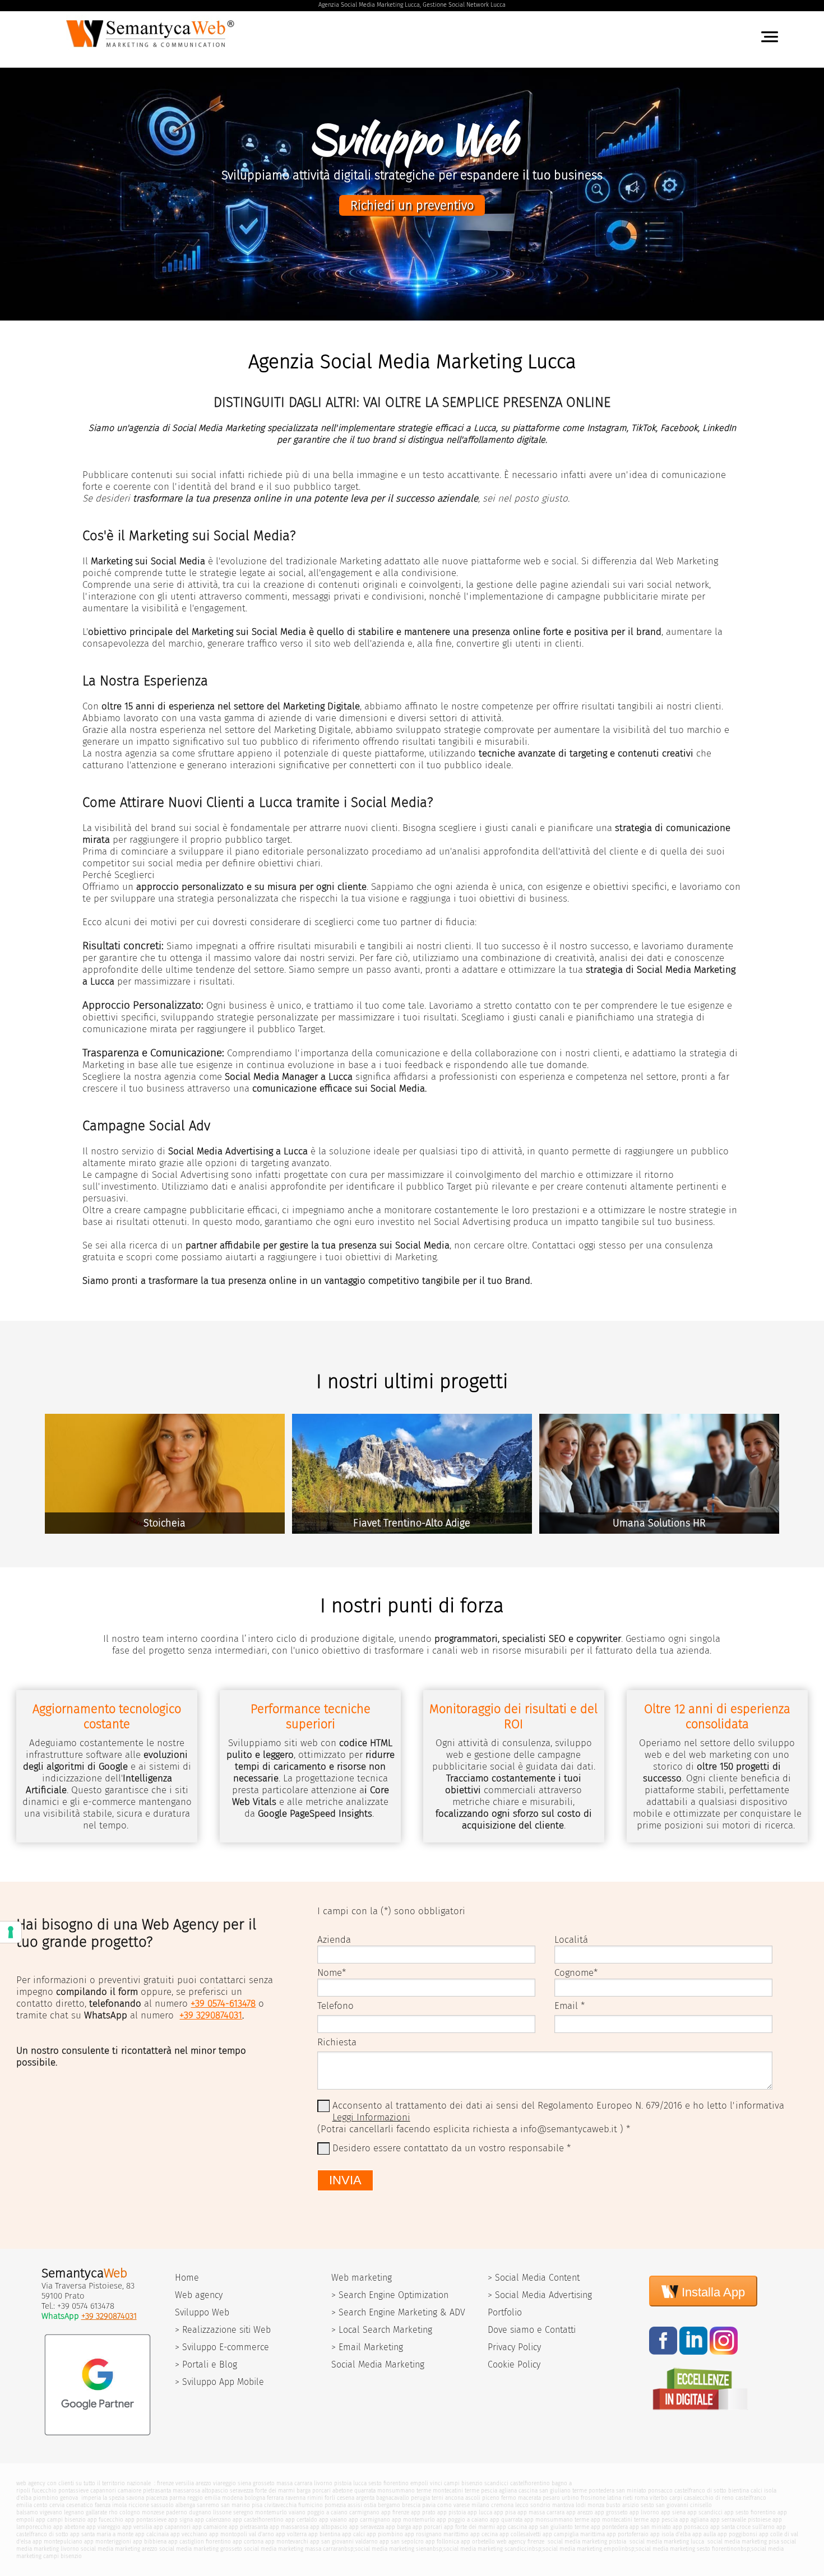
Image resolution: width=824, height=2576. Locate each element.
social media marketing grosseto (201, 2549)
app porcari (427, 2527)
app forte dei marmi (469, 2527)
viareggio (224, 2483)
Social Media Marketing (378, 2364)
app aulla (704, 2534)
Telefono (335, 2006)
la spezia (114, 2498)
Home (187, 2278)
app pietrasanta (248, 2527)
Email (566, 2006)
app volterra (291, 2534)
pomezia (335, 2505)
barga (304, 2491)
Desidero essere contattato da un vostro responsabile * (452, 2148)
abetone (342, 2491)
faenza (103, 2505)
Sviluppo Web (202, 2312)
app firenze (395, 2512)
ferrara (275, 2498)
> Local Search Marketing (382, 2330)
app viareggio (103, 2527)
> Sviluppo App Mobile (219, 2382)
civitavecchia (280, 2505)
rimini (315, 2498)
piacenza (157, 2498)
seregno (243, 2512)
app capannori (172, 2527)
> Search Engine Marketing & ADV (398, 2312)
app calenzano (213, 2520)
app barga (398, 2527)
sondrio (540, 2505)
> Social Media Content (534, 2278)
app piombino (385, 2534)
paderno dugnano (189, 2512)
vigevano (51, 2512)
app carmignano (369, 2520)
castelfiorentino (530, 2483)
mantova (563, 2505)
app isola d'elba (670, 2534)
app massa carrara (541, 2512)
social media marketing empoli (582, 2549)
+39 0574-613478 (223, 2004)
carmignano (364, 2512)
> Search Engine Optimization (390, 2295)
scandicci (496, 2483)
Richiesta (337, 2042)
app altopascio (329, 2527)
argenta (365, 2498)
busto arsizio (622, 2505)
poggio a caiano (327, 2512)
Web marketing (362, 2278)
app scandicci (705, 2512)
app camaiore (210, 2527)
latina (614, 2498)
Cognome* (576, 1973)
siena (244, 2483)
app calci (353, 2534)
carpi (676, 2498)
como (445, 2505)
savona (135, 2498)
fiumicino (311, 2505)
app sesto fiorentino (750, 2512)
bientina (739, 2491)
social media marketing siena (392, 2549)
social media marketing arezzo (119, 2549)
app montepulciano (57, 2542)
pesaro (551, 2498)
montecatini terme (456, 2491)
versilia (185, 2483)
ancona (454, 2498)
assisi (355, 2505)
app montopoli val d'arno (242, 2534)
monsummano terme (404, 2491)
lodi (581, 2505)
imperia (91, 2498)
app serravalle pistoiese (740, 2520)
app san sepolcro (402, 2542)
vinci (436, 2483)
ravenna (295, 2498)
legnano (74, 2512)
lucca (360, 2483)
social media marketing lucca (666, 2542)
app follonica (442, 2542)
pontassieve (73, 2491)
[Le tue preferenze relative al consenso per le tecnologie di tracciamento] (11, 1932)
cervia (57, 2505)
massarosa (186, 2491)
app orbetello (478, 2542)
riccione (139, 2505)
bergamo (389, 2505)
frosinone (593, 2498)
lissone (222, 2512)
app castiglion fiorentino (200, 2542)
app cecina (484, 2534)
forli (330, 2498)
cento (41, 2505)
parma (177, 2498)
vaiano (297, 2512)
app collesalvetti (520, 2534)
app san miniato (650, 2527)
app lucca (480, 2512)
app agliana (694, 2520)
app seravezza (367, 2527)
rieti (628, 2498)
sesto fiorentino (388, 2483)
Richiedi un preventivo (412, 205)
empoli (419, 2483)
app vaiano (333, 2520)
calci (756, 2491)
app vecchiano (189, 2534)
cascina (528, 2491)
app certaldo (301, 2520)
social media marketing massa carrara (292, 2549)
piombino (46, 2498)
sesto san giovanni (665, 2505)
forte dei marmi (275, 2491)
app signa (180, 2520)
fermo (509, 2498)
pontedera (601, 2491)
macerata (529, 2498)
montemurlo (271, 2512)
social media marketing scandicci (486, 2549)
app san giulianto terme (559, 2527)
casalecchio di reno (709, 2498)
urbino (570, 2498)
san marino (235, 2505)
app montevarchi (287, 2542)
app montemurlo (413, 2520)
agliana (508, 2491)
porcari (321, 2491)
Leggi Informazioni (371, 2117)
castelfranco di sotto (700, 2491)
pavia (429, 2505)
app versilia (137, 2527)
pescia (489, 2491)
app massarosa (289, 2527)
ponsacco (660, 2491)
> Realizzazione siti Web (223, 2330)
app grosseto (611, 2512)
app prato (423, 2512)
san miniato (631, 2491)
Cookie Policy (514, 2364)
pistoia (343, 2483)
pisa (257, 2505)
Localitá (571, 1940)
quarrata (365, 2491)
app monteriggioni (108, 2542)
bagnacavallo (393, 2498)
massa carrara (294, 2483)
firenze (165, 2483)
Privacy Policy (514, 2347)
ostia (370, 2505)
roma (641, 2498)
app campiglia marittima (574, 2534)
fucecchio (44, 2491)
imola (119, 2505)
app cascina (512, 2527)
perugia (420, 2498)
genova (69, 2498)
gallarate (96, 2512)
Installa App (712, 2292)
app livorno (644, 2512)
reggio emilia (204, 2498)
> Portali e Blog (206, 2364)
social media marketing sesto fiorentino (686, 2549)
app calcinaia (152, 2534)
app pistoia (452, 2512)
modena (232, 2498)
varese (462, 2505)
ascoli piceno (482, 2498)
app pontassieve (146, 2520)
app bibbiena (150, 2542)
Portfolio (505, 2312)
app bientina (324, 2534)
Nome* (332, 1973)
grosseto (264, 2483)
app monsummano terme (557, 2520)
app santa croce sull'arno (742, 2527)
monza (596, 2505)
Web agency (199, 2295)
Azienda (334, 1940)
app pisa (505, 2512)
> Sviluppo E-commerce (222, 2347)
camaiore (129, 2491)
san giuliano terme (563, 2491)
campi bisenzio (463, 2483)
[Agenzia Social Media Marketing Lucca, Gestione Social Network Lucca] (152, 50)
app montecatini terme (620, 2520)
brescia (411, 2505)
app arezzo (580, 2512)
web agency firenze (520, 2542)
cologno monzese (142, 2512)
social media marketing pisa (742, 2542)
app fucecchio (105, 2520)
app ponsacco (691, 2527)
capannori (103, 2491)
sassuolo (162, 2505)
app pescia (664, 2520)
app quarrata (506, 2520)
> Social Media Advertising (540, 2295)
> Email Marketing (367, 2347)
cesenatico (80, 2505)
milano (480, 2505)
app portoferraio (628, 2534)
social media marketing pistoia (586, 2542)
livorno (323, 2483)
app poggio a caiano (462, 2520)
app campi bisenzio (61, 2520)
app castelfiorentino (258, 2520)
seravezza (242, 2491)
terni (438, 2498)
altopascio (215, 2491)
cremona (502, 2505)
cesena (346, 2498)
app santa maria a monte (102, 2534)
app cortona (248, 2542)
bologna (255, 2498)
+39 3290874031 (211, 2015)
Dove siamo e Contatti (532, 2330)
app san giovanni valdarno (344, 2542)
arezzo (203, 2483)
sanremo (208, 2505)
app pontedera (609, 2527)
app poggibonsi (737, 2534)
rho (113, 2512)
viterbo (659, 2498)
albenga (185, 2505)
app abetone (69, 2527)
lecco (522, 2505)
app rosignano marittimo (437, 2534)
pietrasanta (157, 2491)
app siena (673, 2512)
